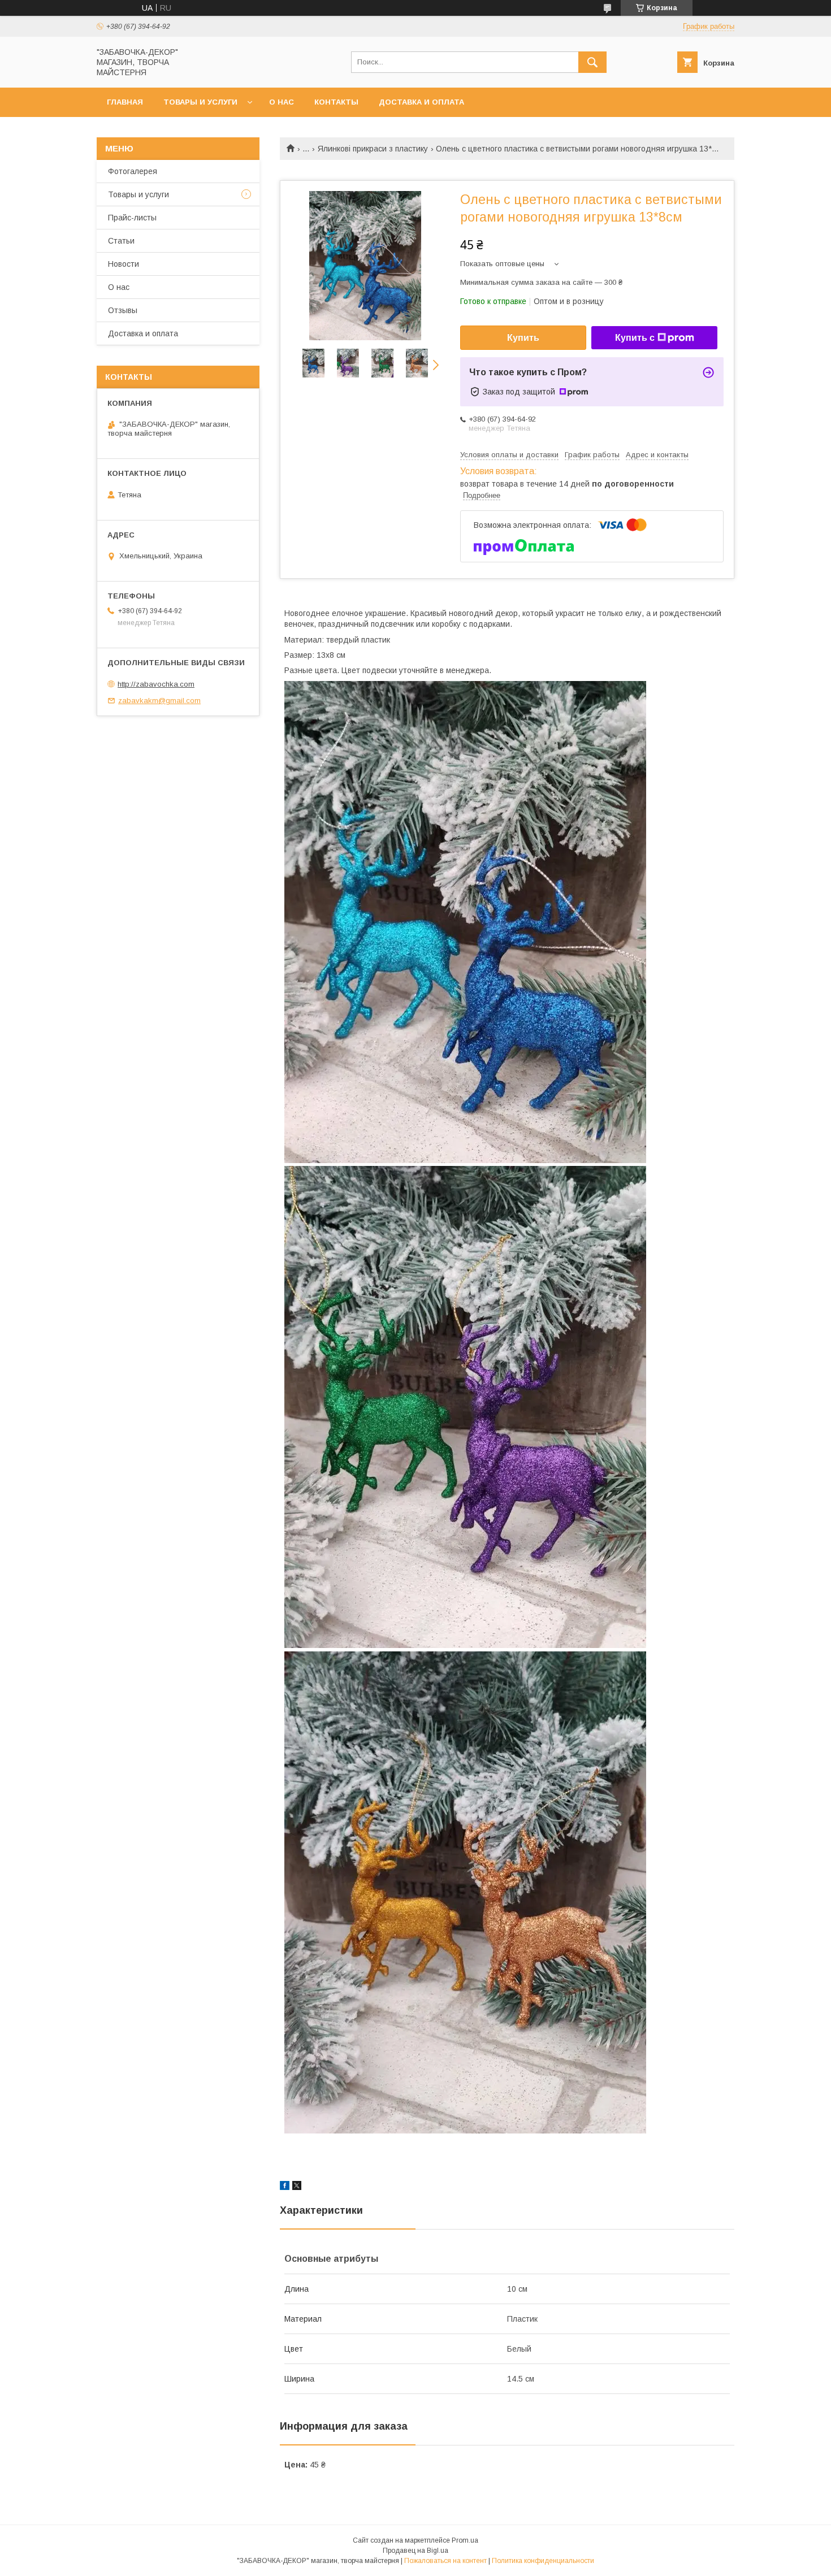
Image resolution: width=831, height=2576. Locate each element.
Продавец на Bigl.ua (415, 2551)
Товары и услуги (200, 102)
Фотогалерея (133, 171)
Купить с (635, 338)
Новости (124, 264)
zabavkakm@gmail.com (159, 701)
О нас (282, 102)
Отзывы (123, 310)
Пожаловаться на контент (445, 2561)
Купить (523, 338)
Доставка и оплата (421, 102)
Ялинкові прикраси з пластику (373, 149)
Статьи (121, 241)
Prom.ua (465, 2540)
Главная (125, 102)
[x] (297, 2187)
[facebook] (285, 2187)
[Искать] (592, 62)
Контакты (336, 102)
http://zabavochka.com (156, 684)
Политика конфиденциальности (543, 2561)
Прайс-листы (132, 218)
